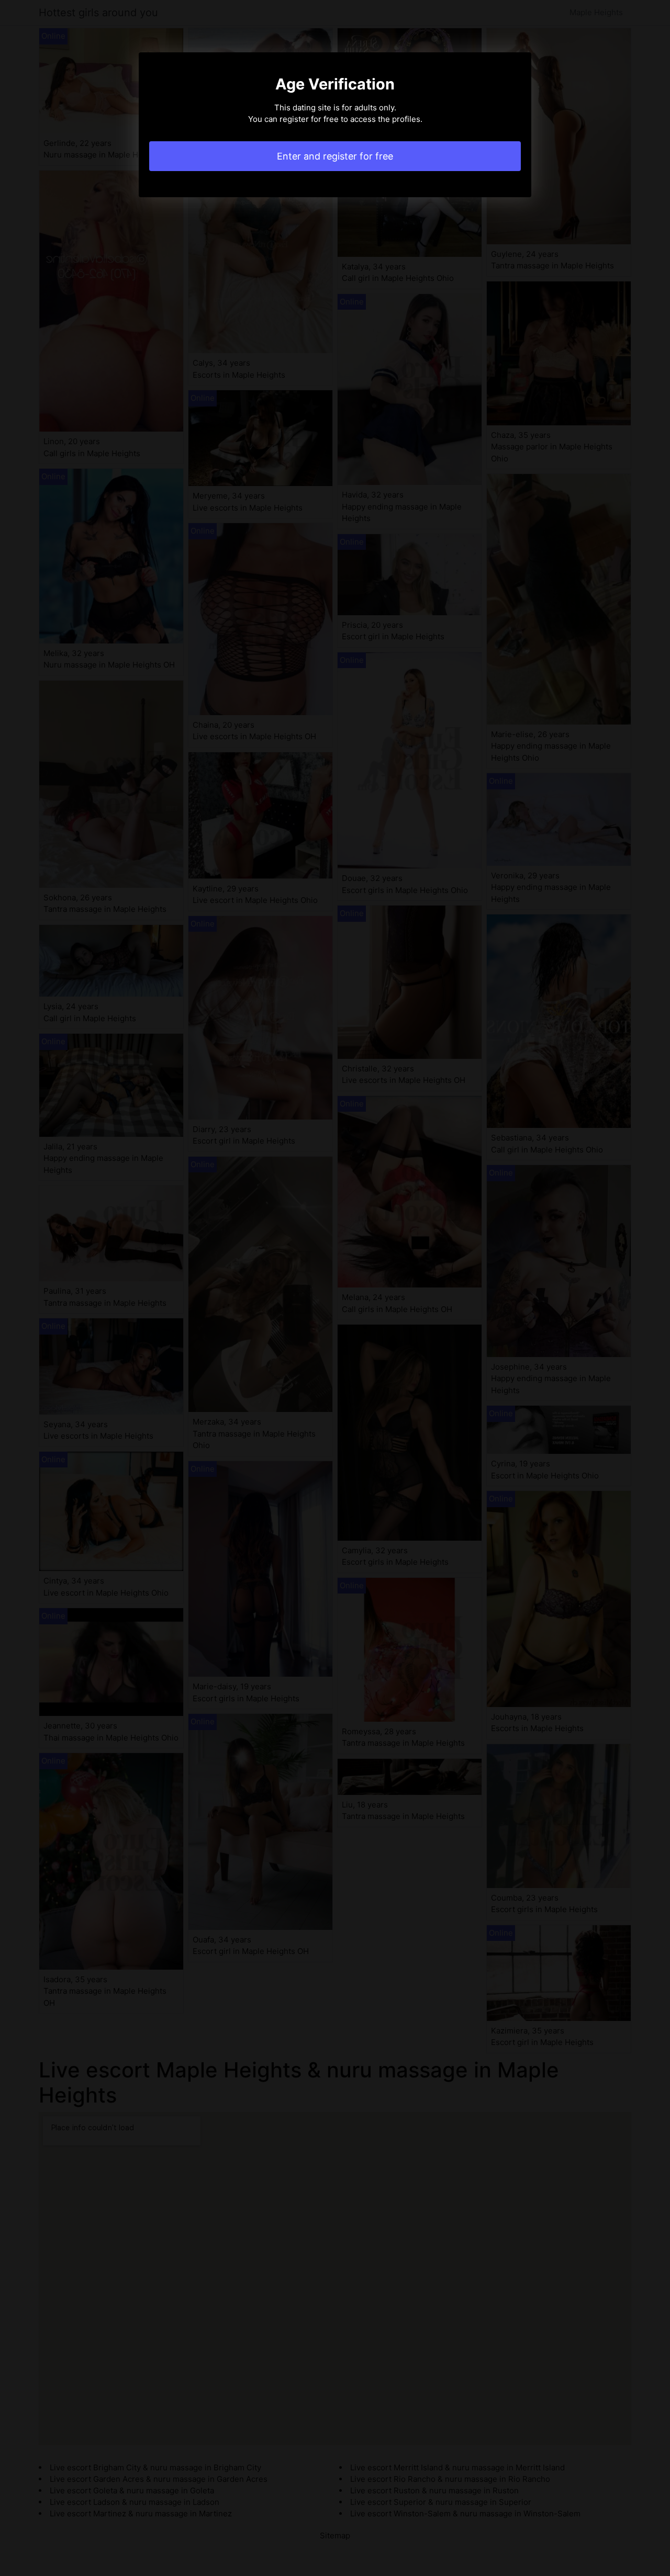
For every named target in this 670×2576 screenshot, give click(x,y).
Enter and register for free (335, 156)
